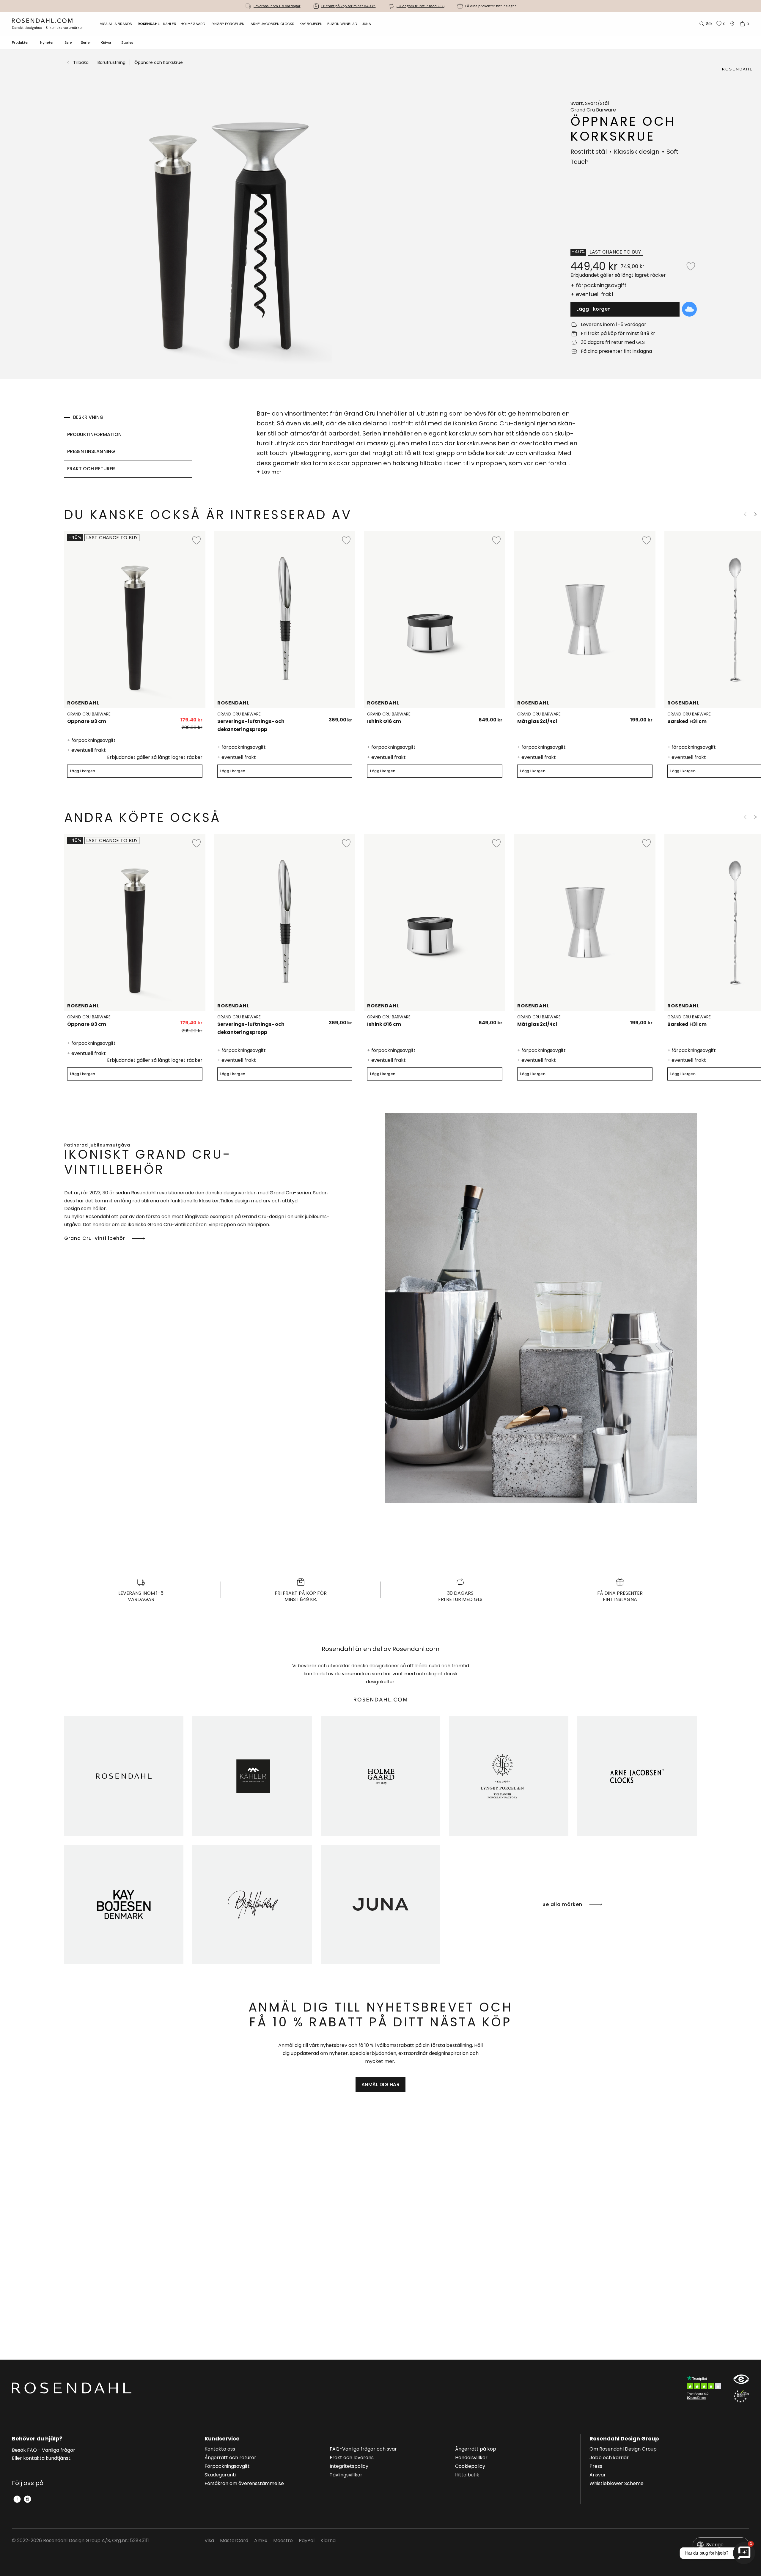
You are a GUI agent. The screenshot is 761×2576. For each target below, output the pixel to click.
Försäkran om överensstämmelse (244, 2484)
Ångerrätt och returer (230, 2458)
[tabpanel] (417, 443)
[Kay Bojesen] (124, 1905)
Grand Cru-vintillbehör (95, 1238)
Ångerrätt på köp (476, 2449)
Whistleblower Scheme (617, 2484)
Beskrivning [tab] (88, 417)
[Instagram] (27, 2499)
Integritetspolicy (349, 2467)
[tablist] (128, 443)
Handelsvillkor (471, 2458)
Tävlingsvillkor (346, 2475)
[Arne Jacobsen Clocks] (637, 1776)
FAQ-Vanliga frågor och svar (363, 2449)
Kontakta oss (220, 2449)
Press (596, 2467)
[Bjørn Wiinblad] (252, 1905)
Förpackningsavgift (227, 2467)
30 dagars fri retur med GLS (420, 6)
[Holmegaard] (380, 1776)
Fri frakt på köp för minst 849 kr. (349, 6)
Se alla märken (562, 1904)
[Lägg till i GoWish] (689, 309)
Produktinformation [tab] (94, 434)
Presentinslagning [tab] (91, 451)
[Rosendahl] (124, 1776)
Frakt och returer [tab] (91, 469)
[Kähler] (252, 1776)
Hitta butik (467, 2475)
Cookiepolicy (470, 2467)
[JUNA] (380, 1905)
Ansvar (598, 2475)
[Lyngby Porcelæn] (509, 1776)
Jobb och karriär (609, 2458)
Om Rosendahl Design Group (623, 2449)
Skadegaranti (220, 2475)
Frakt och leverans (352, 2458)
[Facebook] (17, 2499)
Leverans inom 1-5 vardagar (277, 6)
